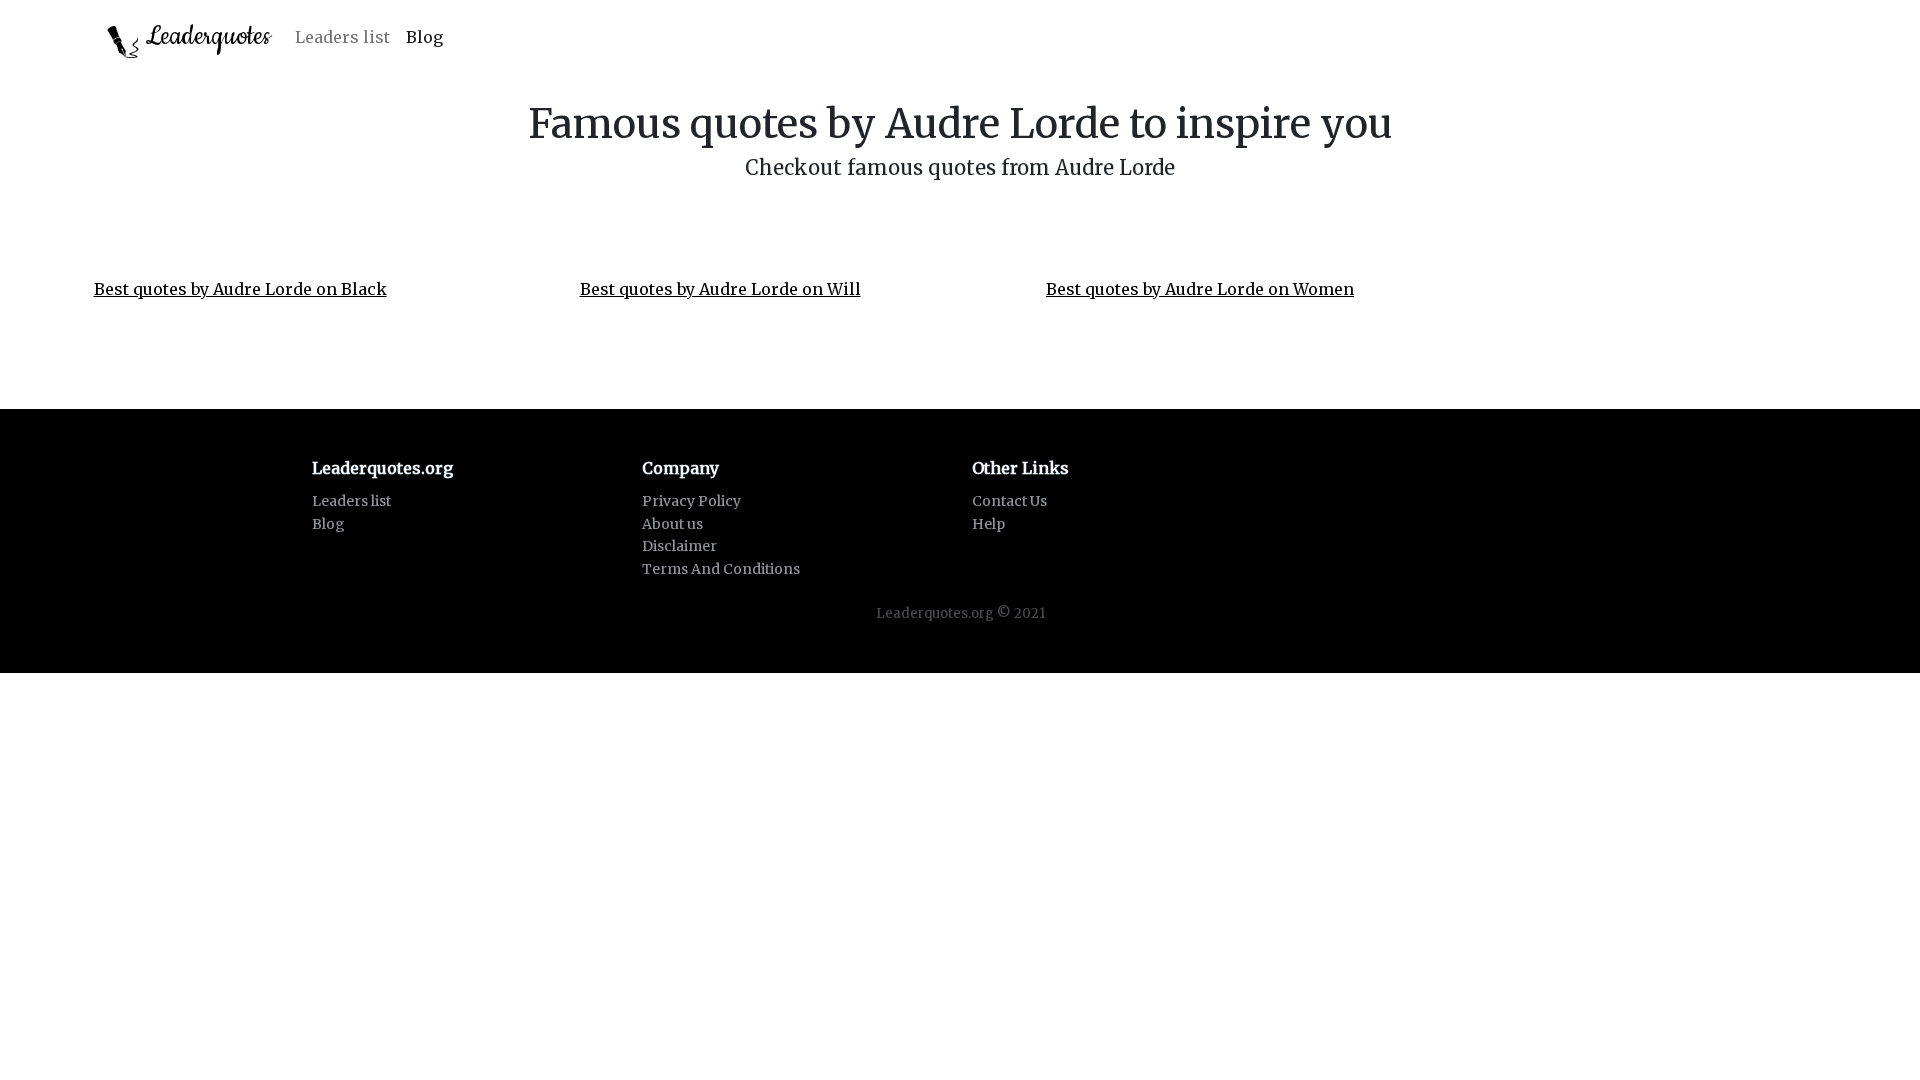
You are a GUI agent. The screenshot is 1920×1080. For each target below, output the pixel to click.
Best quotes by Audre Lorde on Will (720, 289)
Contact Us (1009, 501)
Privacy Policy (691, 501)
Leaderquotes (205, 36)
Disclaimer (679, 546)
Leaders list (342, 37)
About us (672, 524)
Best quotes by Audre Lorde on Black (240, 289)
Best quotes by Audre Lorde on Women (1200, 289)
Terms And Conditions (721, 569)
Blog (424, 37)
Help (988, 524)
